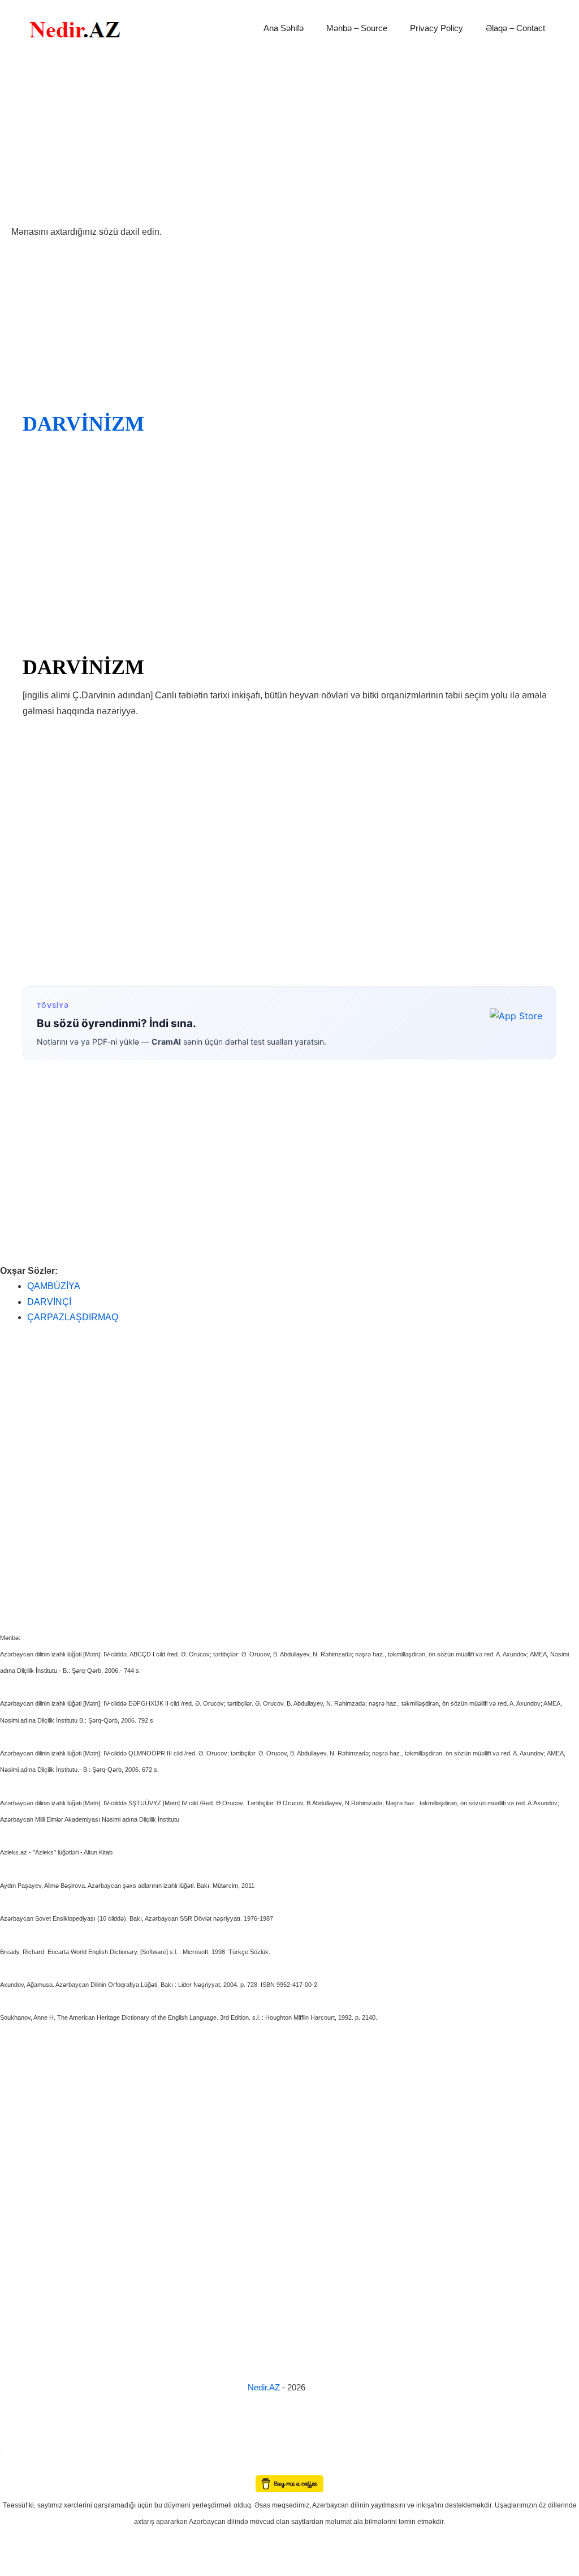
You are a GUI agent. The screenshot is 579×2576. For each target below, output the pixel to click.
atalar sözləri (19, 2451)
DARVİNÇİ (49, 1302)
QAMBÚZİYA (54, 1286)
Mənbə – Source (357, 28)
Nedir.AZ (265, 2387)
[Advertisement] (289, 140)
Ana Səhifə (284, 28)
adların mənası (20, 2468)
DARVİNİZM (83, 424)
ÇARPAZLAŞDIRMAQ (73, 1317)
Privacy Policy (437, 28)
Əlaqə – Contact (515, 28)
